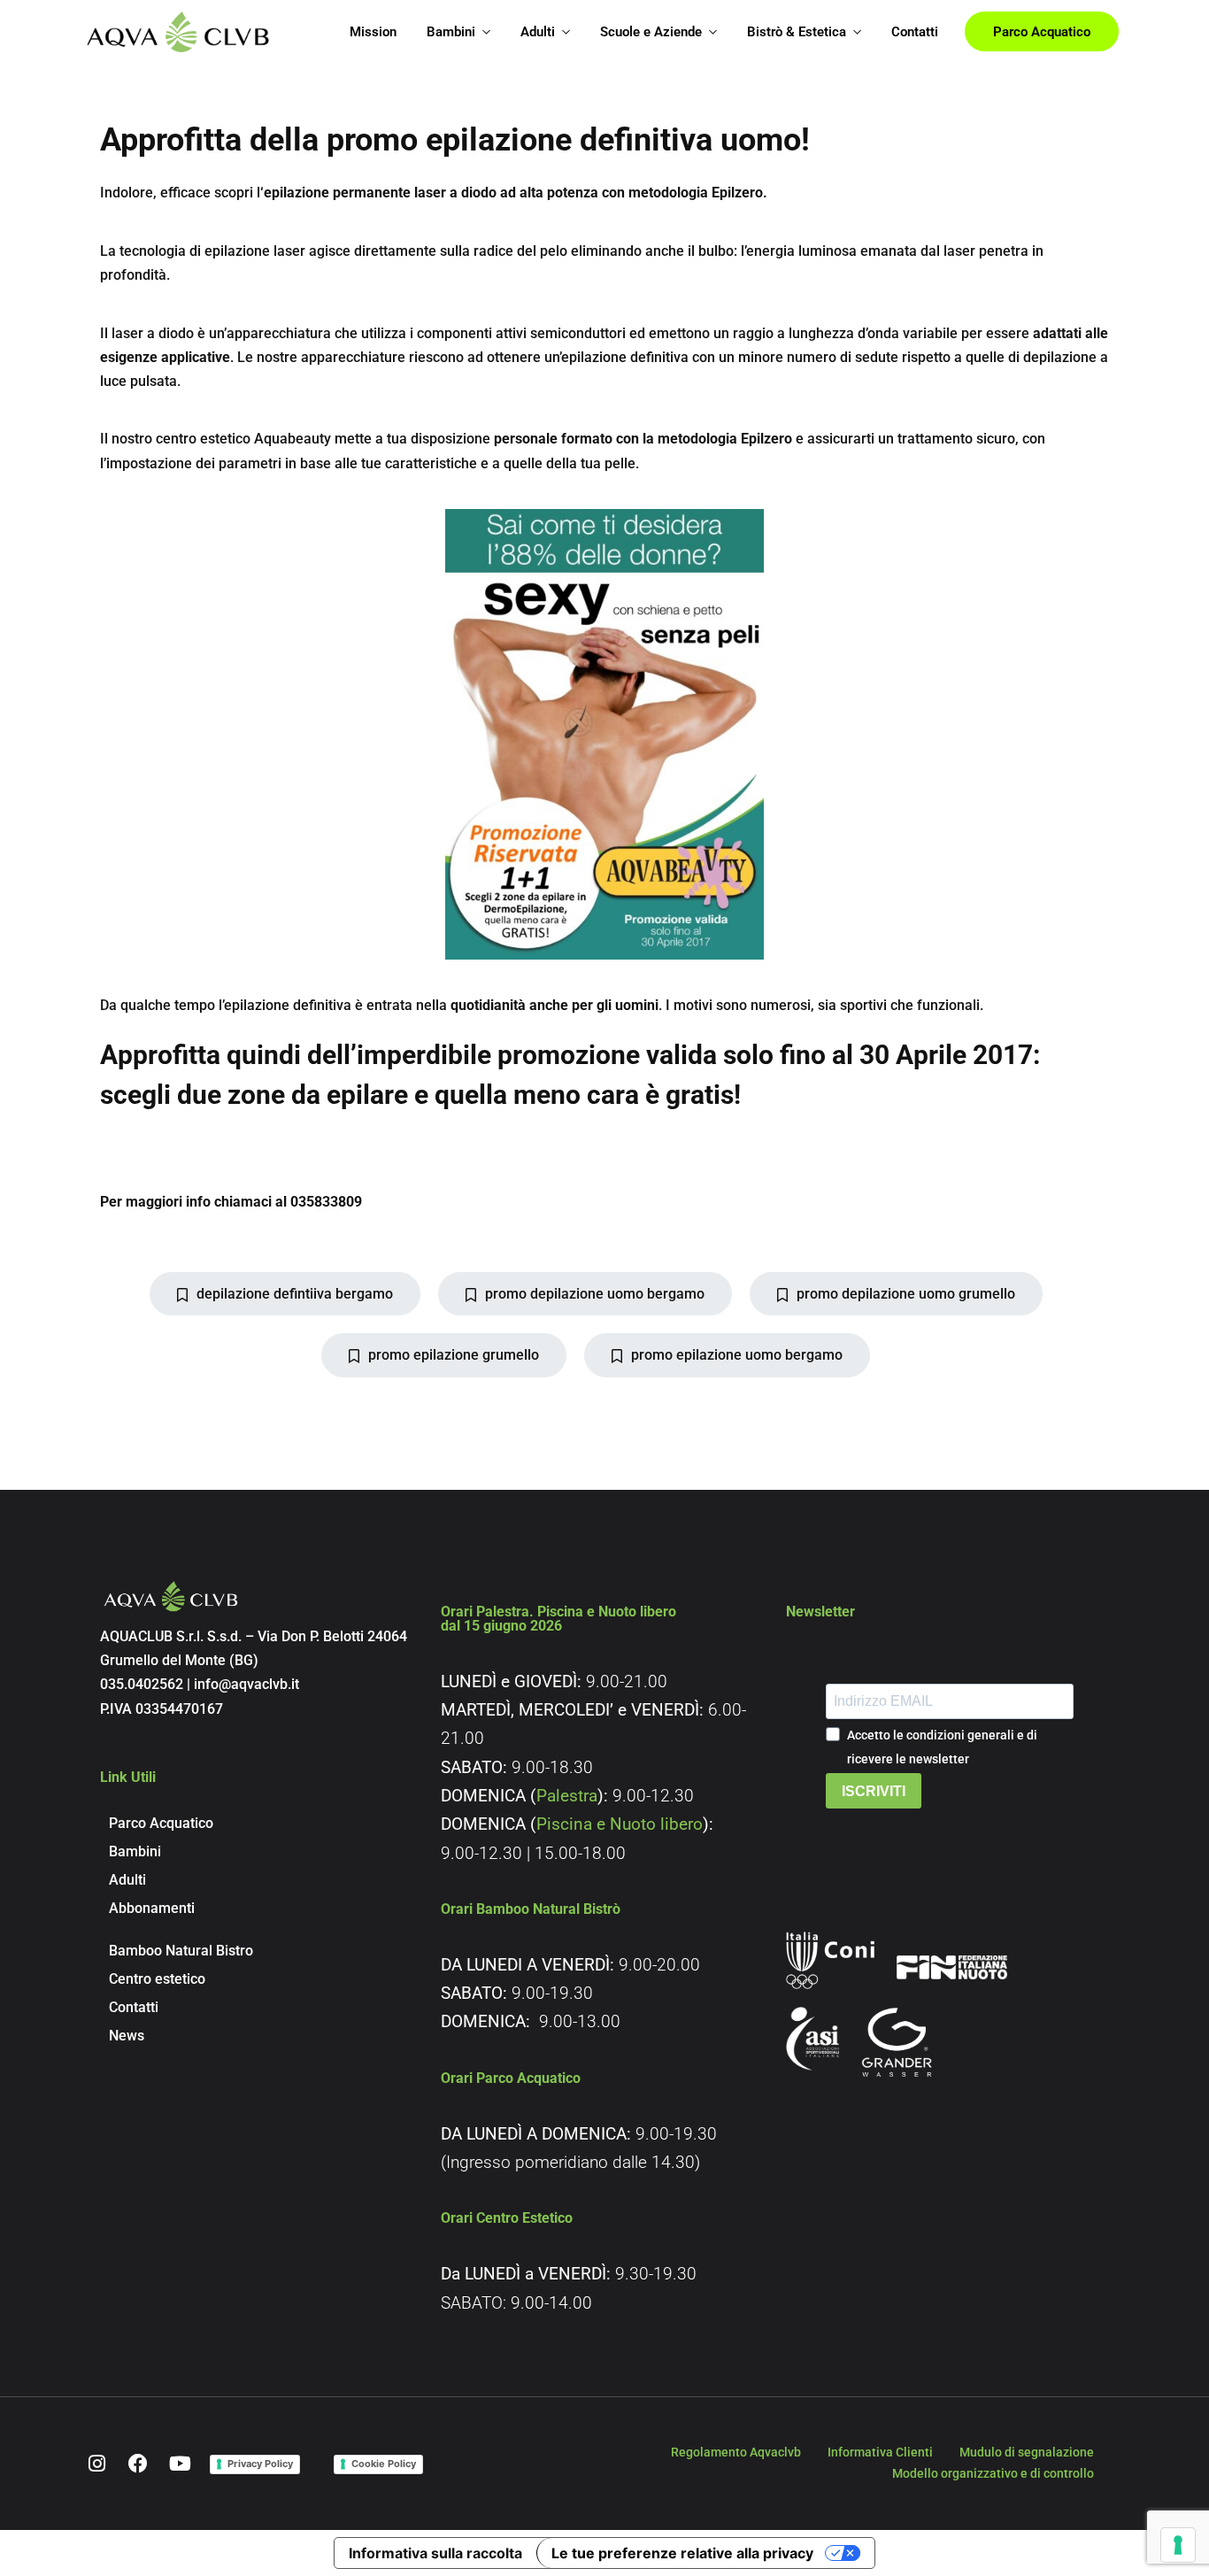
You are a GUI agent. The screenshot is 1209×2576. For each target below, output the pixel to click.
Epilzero (737, 193)
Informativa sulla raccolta (435, 2553)
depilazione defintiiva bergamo (295, 1294)
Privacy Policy (260, 2464)
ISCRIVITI (874, 1791)
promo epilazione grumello (454, 1355)
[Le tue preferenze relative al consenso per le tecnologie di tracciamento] (1178, 2545)
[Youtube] (180, 2464)
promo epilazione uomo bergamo (737, 1355)
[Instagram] (96, 2464)
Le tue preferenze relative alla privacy (682, 2553)
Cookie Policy (384, 2464)
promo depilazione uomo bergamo (595, 1294)
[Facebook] (138, 2464)
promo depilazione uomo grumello (906, 1294)
